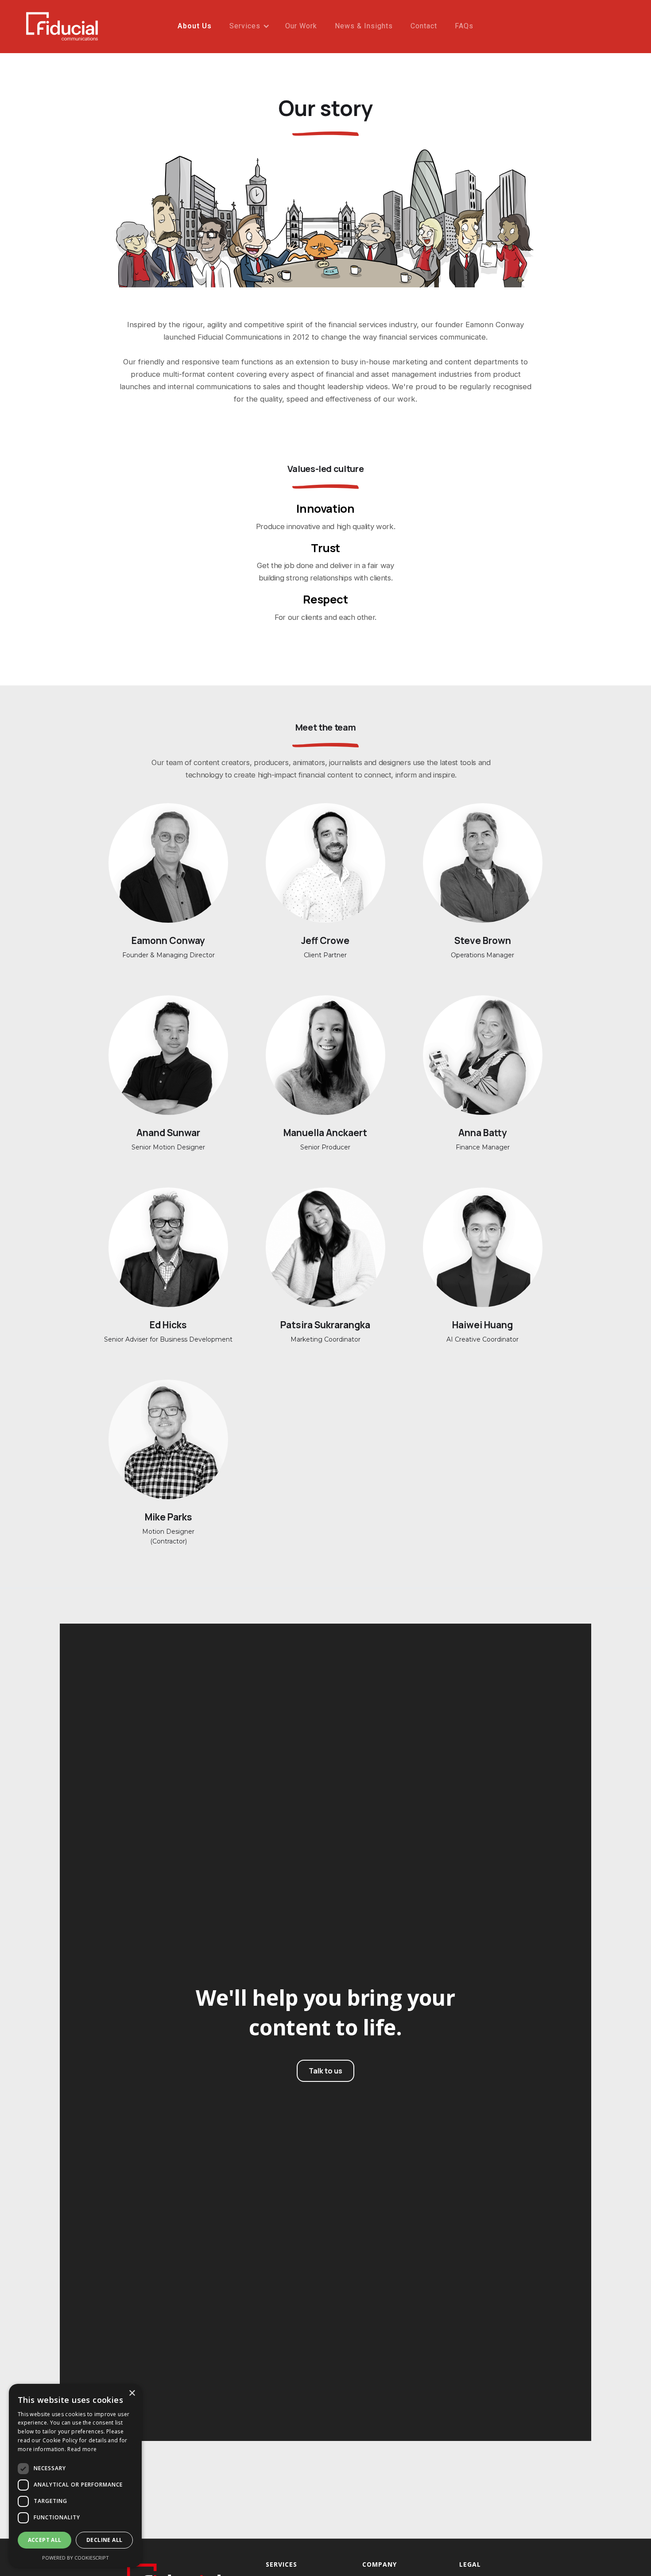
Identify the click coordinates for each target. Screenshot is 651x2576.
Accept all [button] (45, 2540)
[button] (248, 26)
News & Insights (364, 26)
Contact (424, 26)
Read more (82, 2449)
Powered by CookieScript (76, 2558)
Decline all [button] (104, 2540)
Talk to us (325, 2071)
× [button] (132, 2393)
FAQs (464, 26)
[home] (62, 29)
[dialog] (75, 2475)
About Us (195, 26)
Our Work (301, 26)
